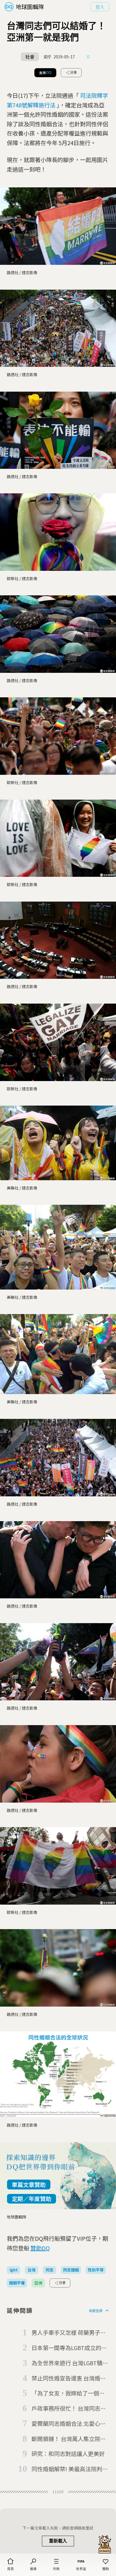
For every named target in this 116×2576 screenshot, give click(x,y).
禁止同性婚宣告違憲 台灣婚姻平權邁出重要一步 (69, 2378)
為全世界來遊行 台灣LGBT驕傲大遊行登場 (70, 2363)
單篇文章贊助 (29, 2185)
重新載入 (58, 2541)
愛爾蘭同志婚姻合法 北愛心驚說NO (69, 2424)
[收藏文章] (88, 57)
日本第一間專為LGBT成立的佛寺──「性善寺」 (69, 2348)
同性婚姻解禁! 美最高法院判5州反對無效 (68, 2469)
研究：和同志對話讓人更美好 (68, 2454)
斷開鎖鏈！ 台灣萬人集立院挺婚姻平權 (69, 2439)
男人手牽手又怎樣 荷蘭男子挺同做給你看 (69, 2333)
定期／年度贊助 (32, 2199)
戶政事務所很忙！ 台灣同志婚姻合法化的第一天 (69, 2409)
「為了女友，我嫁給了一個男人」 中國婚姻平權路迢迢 (68, 2393)
